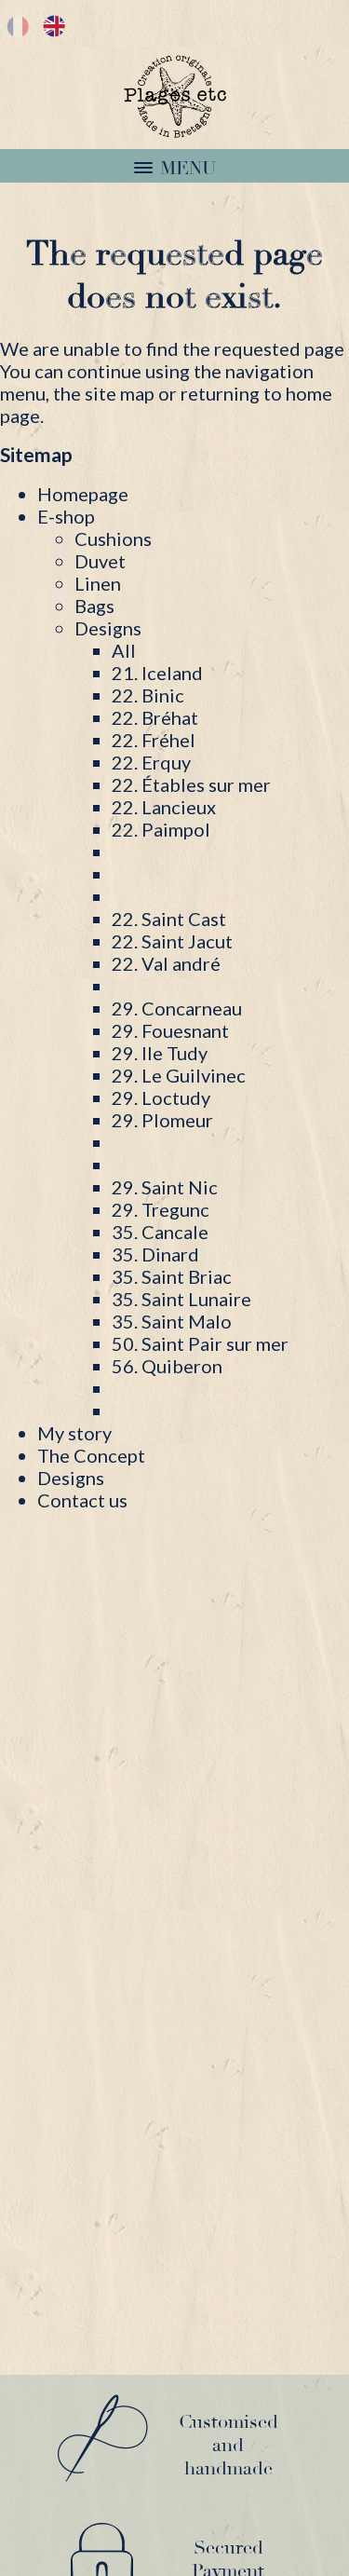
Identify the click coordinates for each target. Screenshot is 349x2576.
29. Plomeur (162, 1120)
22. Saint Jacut (172, 941)
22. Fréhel (154, 740)
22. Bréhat (155, 717)
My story (74, 1433)
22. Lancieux (164, 807)
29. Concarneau (177, 1008)
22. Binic (148, 695)
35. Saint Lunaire (181, 1299)
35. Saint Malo (172, 1321)
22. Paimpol (161, 829)
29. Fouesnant (170, 1030)
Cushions (113, 538)
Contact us (82, 1500)
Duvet (100, 561)
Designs (71, 1478)
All (124, 650)
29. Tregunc (161, 1209)
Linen (98, 583)
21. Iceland (157, 673)
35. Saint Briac (172, 1276)
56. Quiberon (167, 1366)
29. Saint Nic (165, 1187)
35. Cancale (160, 1232)
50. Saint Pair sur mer (200, 1343)
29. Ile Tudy (160, 1053)
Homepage (83, 494)
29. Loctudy (161, 1097)
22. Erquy (151, 762)
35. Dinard (155, 1254)
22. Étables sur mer (191, 784)
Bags (94, 606)
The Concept (91, 1455)
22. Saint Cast (169, 919)
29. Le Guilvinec (179, 1075)
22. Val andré (166, 963)
